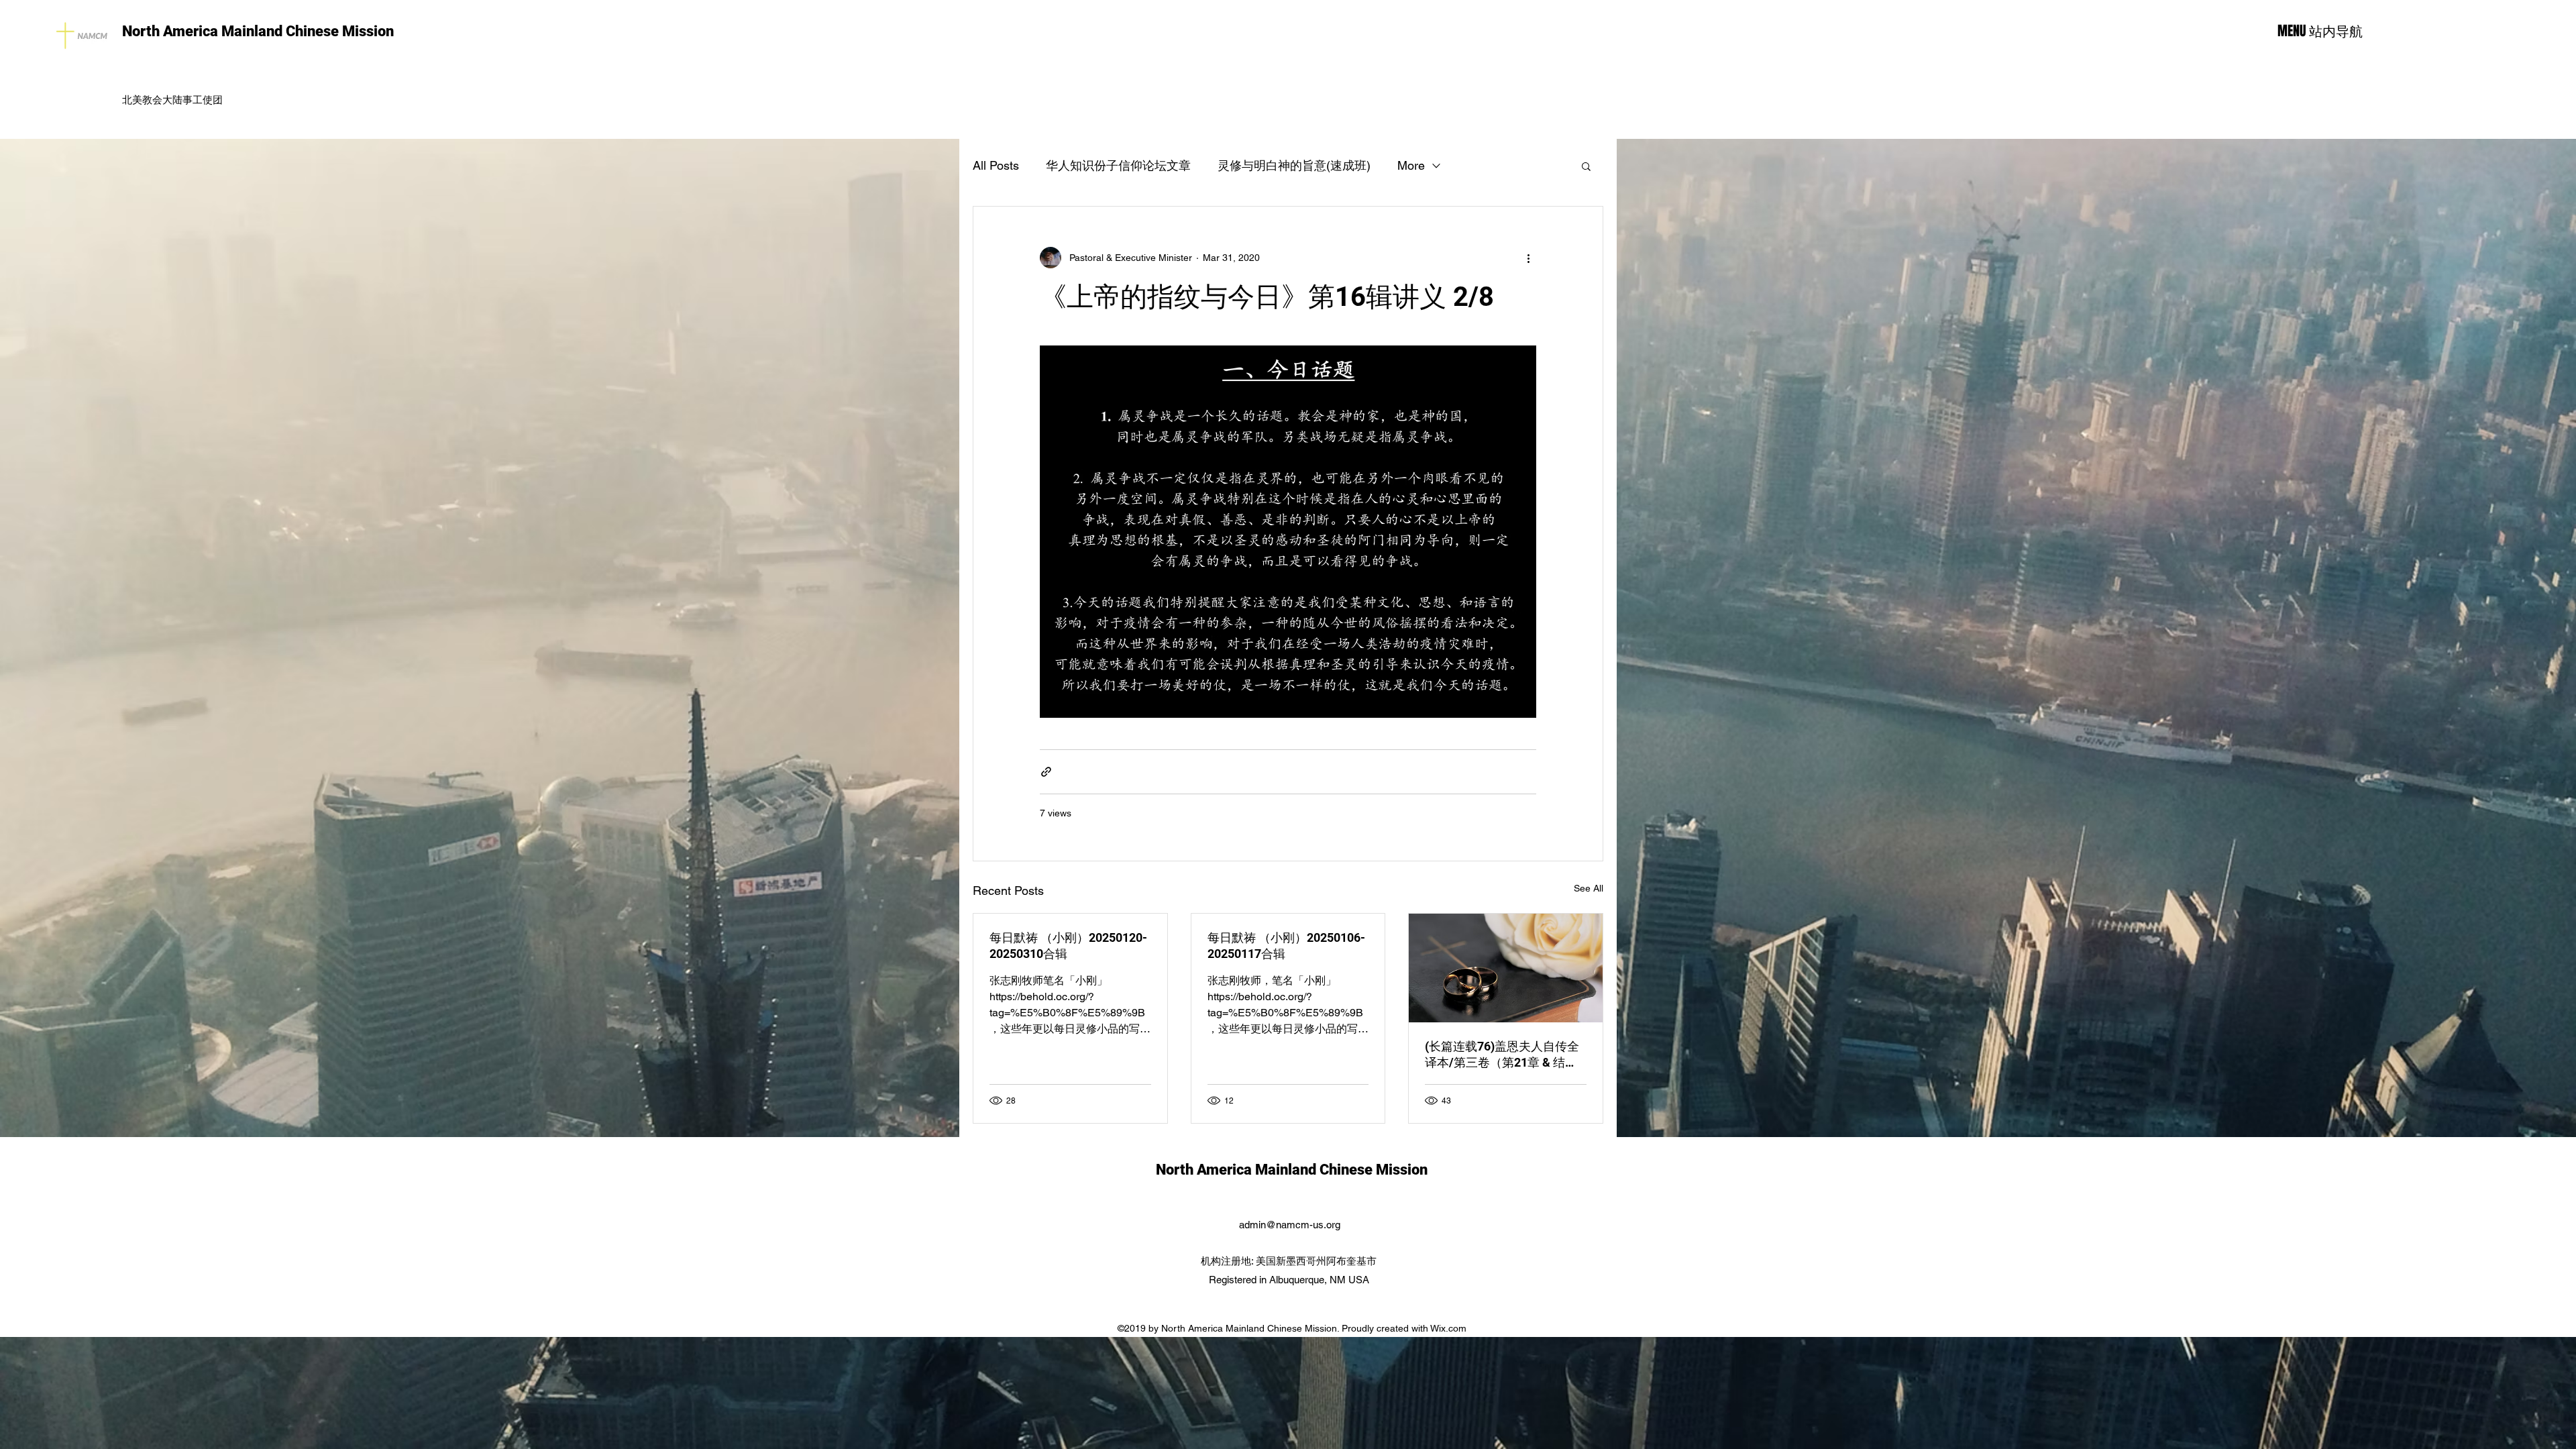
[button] (1586, 166)
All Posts (996, 165)
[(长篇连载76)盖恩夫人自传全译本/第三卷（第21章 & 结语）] (1506, 968)
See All (1589, 888)
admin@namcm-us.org (1290, 1225)
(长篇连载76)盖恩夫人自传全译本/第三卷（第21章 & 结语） (1502, 1055)
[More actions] (1528, 258)
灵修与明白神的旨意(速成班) (1294, 165)
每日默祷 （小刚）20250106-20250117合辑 (1286, 946)
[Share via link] (1046, 772)
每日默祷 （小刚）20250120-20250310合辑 (1068, 946)
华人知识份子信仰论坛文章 (1118, 165)
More (1411, 165)
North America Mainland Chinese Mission (258, 31)
